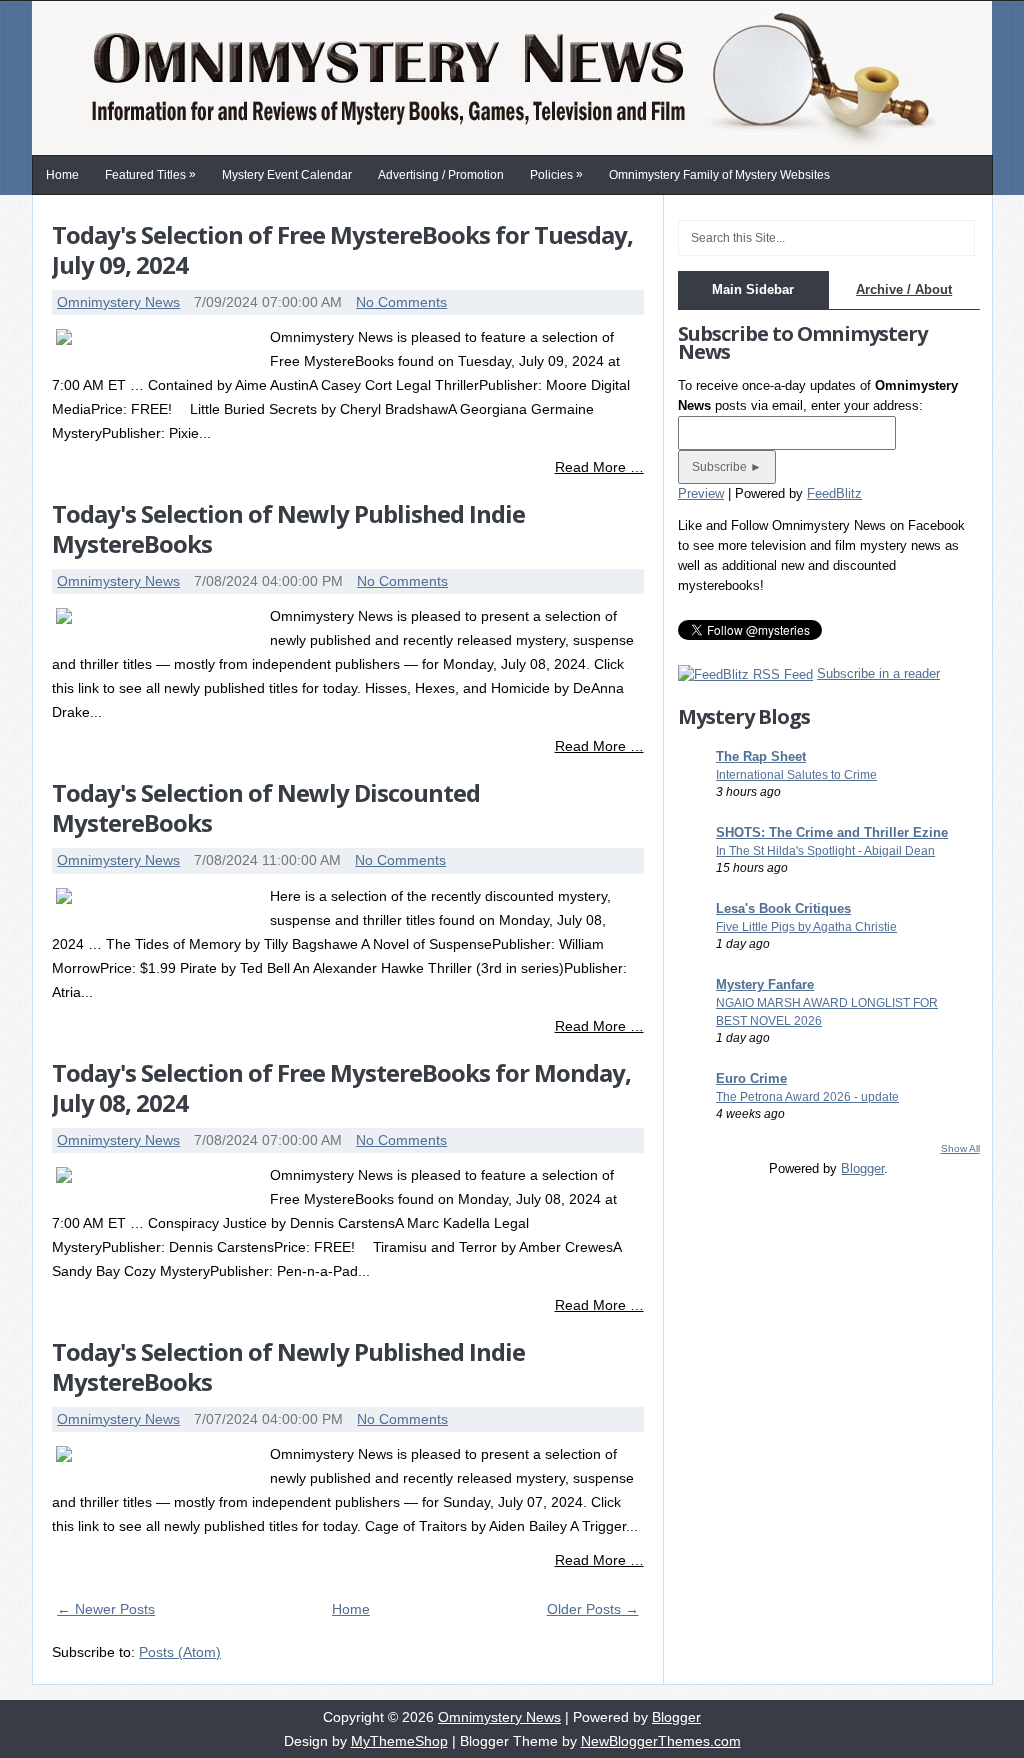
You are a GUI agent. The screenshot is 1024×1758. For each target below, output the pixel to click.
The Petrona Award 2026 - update (807, 1097)
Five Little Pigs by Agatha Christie (806, 927)
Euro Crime (751, 1078)
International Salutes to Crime (796, 775)
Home (62, 175)
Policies (556, 174)
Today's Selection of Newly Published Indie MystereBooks (288, 528)
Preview (701, 493)
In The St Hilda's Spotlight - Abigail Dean (825, 851)
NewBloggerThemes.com (661, 1741)
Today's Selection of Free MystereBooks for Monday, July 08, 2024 (341, 1087)
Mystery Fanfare (765, 984)
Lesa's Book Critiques (783, 908)
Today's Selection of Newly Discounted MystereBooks (266, 807)
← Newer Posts (106, 1609)
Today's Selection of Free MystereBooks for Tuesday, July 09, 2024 (342, 249)
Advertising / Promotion (441, 175)
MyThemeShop (399, 1741)
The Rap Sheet (761, 756)
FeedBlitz (834, 493)
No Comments (401, 302)
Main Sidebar (753, 289)
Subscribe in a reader (878, 673)
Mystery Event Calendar (287, 175)
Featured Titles (150, 174)
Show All (960, 1148)
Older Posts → (593, 1609)
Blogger (862, 1168)
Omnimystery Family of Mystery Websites (719, 175)
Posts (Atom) (180, 1652)
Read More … (599, 467)
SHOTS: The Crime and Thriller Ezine (832, 832)
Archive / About (904, 289)
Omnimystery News (118, 302)
